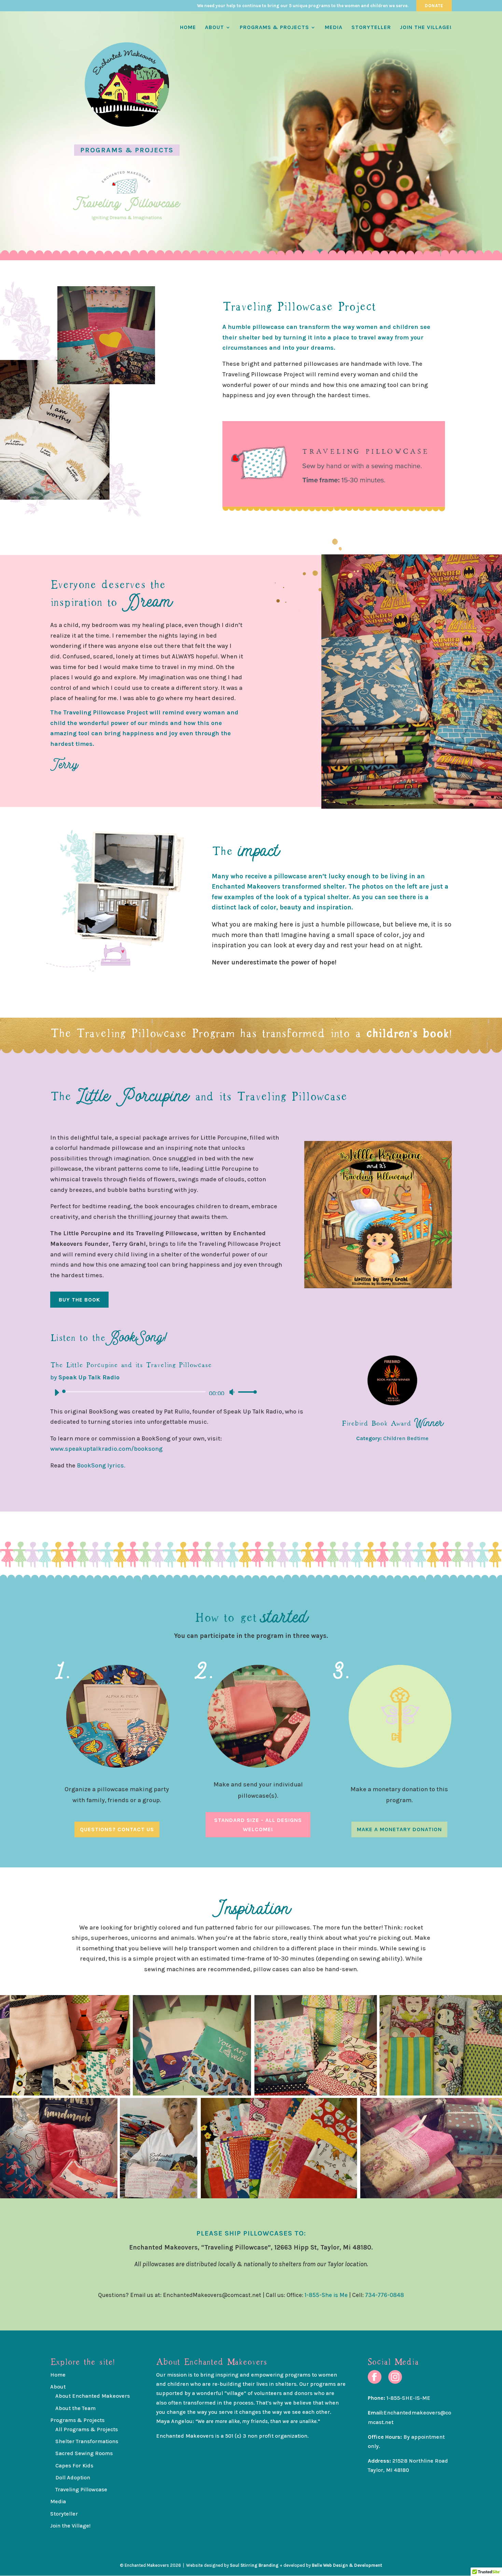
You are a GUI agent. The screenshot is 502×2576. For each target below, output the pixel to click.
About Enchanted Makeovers (93, 2396)
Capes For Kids (74, 2466)
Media (334, 28)
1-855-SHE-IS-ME (408, 2398)
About (214, 28)
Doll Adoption (73, 2477)
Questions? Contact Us (117, 1829)
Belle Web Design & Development (347, 2565)
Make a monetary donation (399, 1829)
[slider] (246, 1392)
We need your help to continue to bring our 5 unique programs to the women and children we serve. (303, 6)
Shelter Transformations (87, 2441)
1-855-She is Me (326, 2295)
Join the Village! (426, 28)
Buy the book (79, 1300)
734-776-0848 (385, 2295)
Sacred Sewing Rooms (84, 2453)
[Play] (57, 1392)
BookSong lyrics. (100, 1465)
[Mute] (232, 1392)
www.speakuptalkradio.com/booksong (106, 1449)
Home (188, 28)
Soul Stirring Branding (254, 2565)
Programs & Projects (274, 28)
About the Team (75, 2408)
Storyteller (371, 28)
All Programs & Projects (87, 2429)
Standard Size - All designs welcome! (258, 1825)
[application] (153, 1392)
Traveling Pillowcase (81, 2489)
